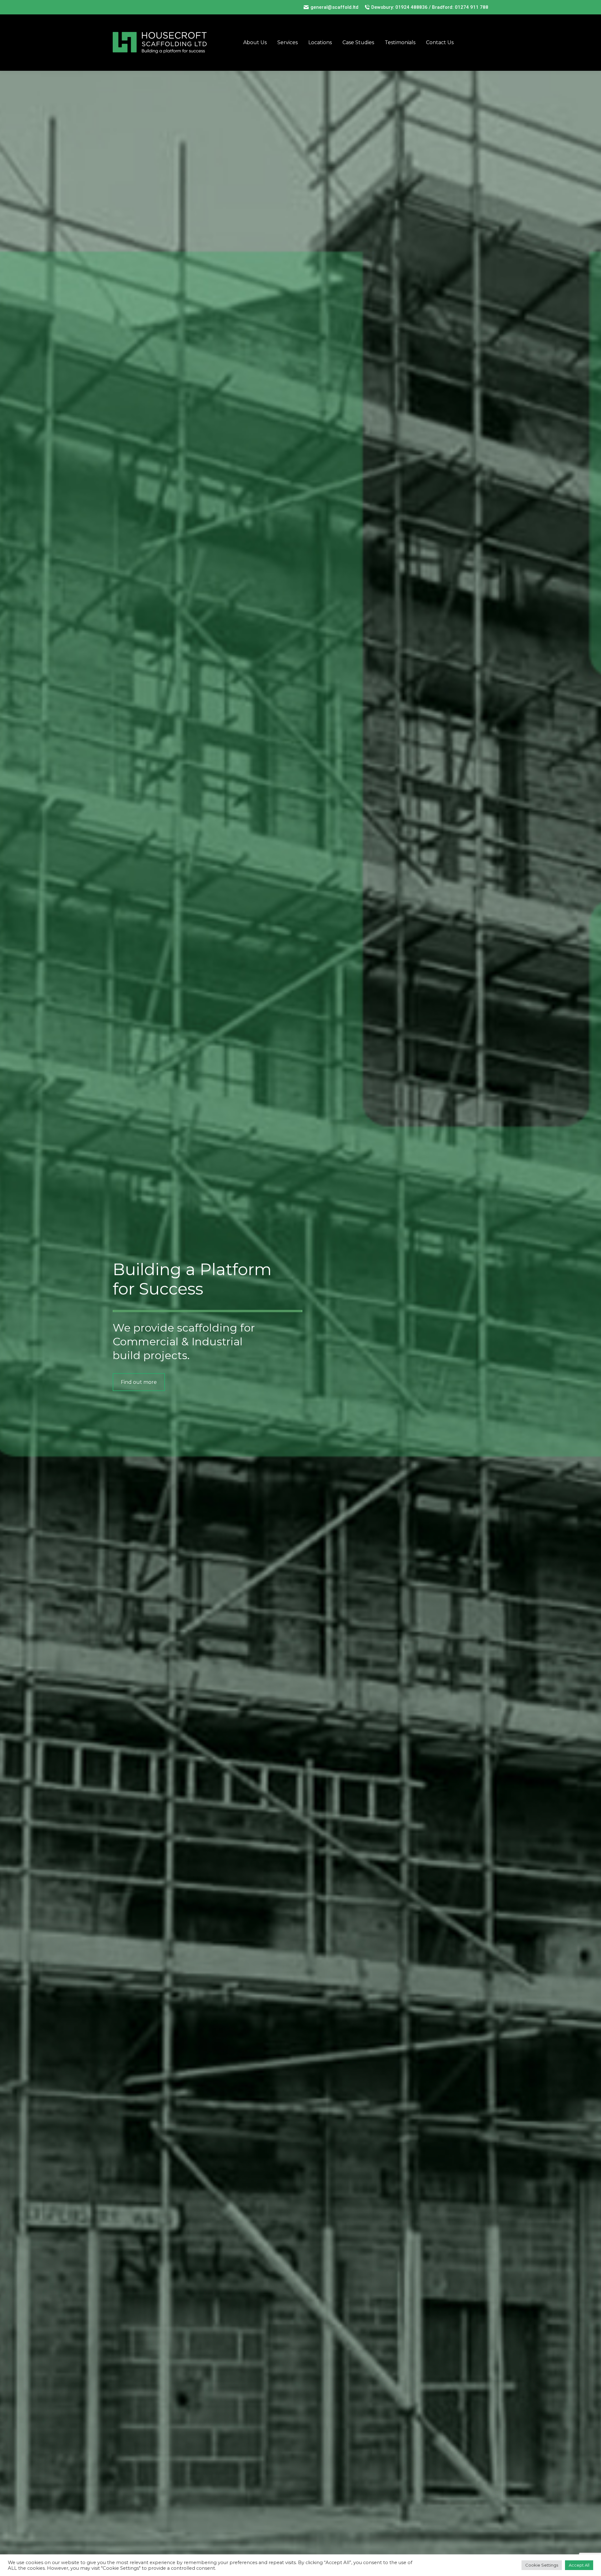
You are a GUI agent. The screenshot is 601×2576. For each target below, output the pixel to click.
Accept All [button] (579, 2565)
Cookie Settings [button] (542, 2565)
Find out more (139, 1382)
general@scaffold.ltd (334, 7)
